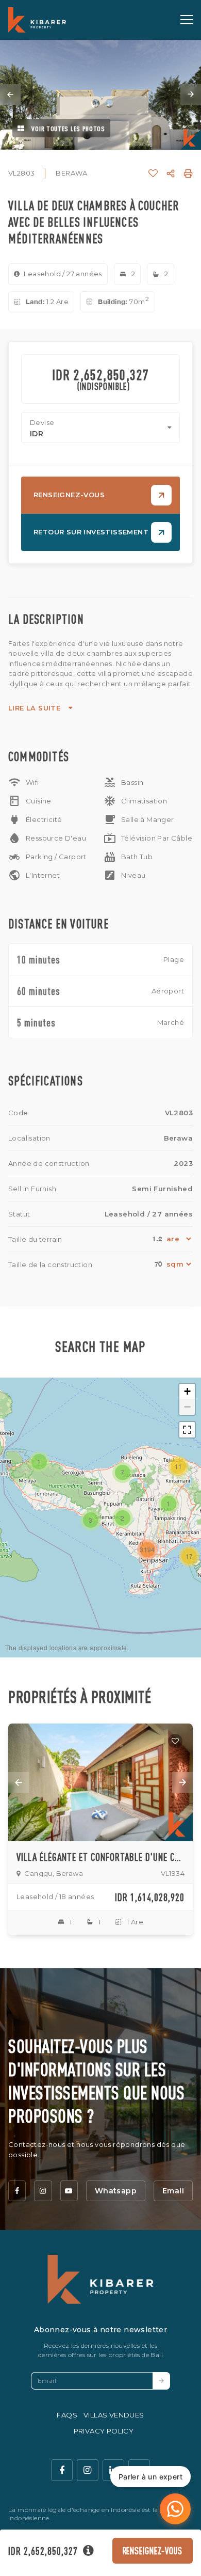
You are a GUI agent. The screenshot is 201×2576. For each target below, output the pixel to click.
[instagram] (43, 2191)
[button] (169, 1504)
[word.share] (171, 173)
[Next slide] (191, 94)
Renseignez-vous (153, 2550)
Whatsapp (116, 2191)
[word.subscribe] (161, 2381)
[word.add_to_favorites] (153, 173)
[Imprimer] (188, 173)
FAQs (67, 2415)
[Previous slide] (10, 94)
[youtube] (69, 2191)
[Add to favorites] (175, 1741)
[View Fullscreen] (187, 1430)
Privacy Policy (104, 2431)
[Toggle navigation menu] (187, 20)
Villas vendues (114, 2415)
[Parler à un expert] (175, 2509)
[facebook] (17, 2191)
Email (173, 2191)
